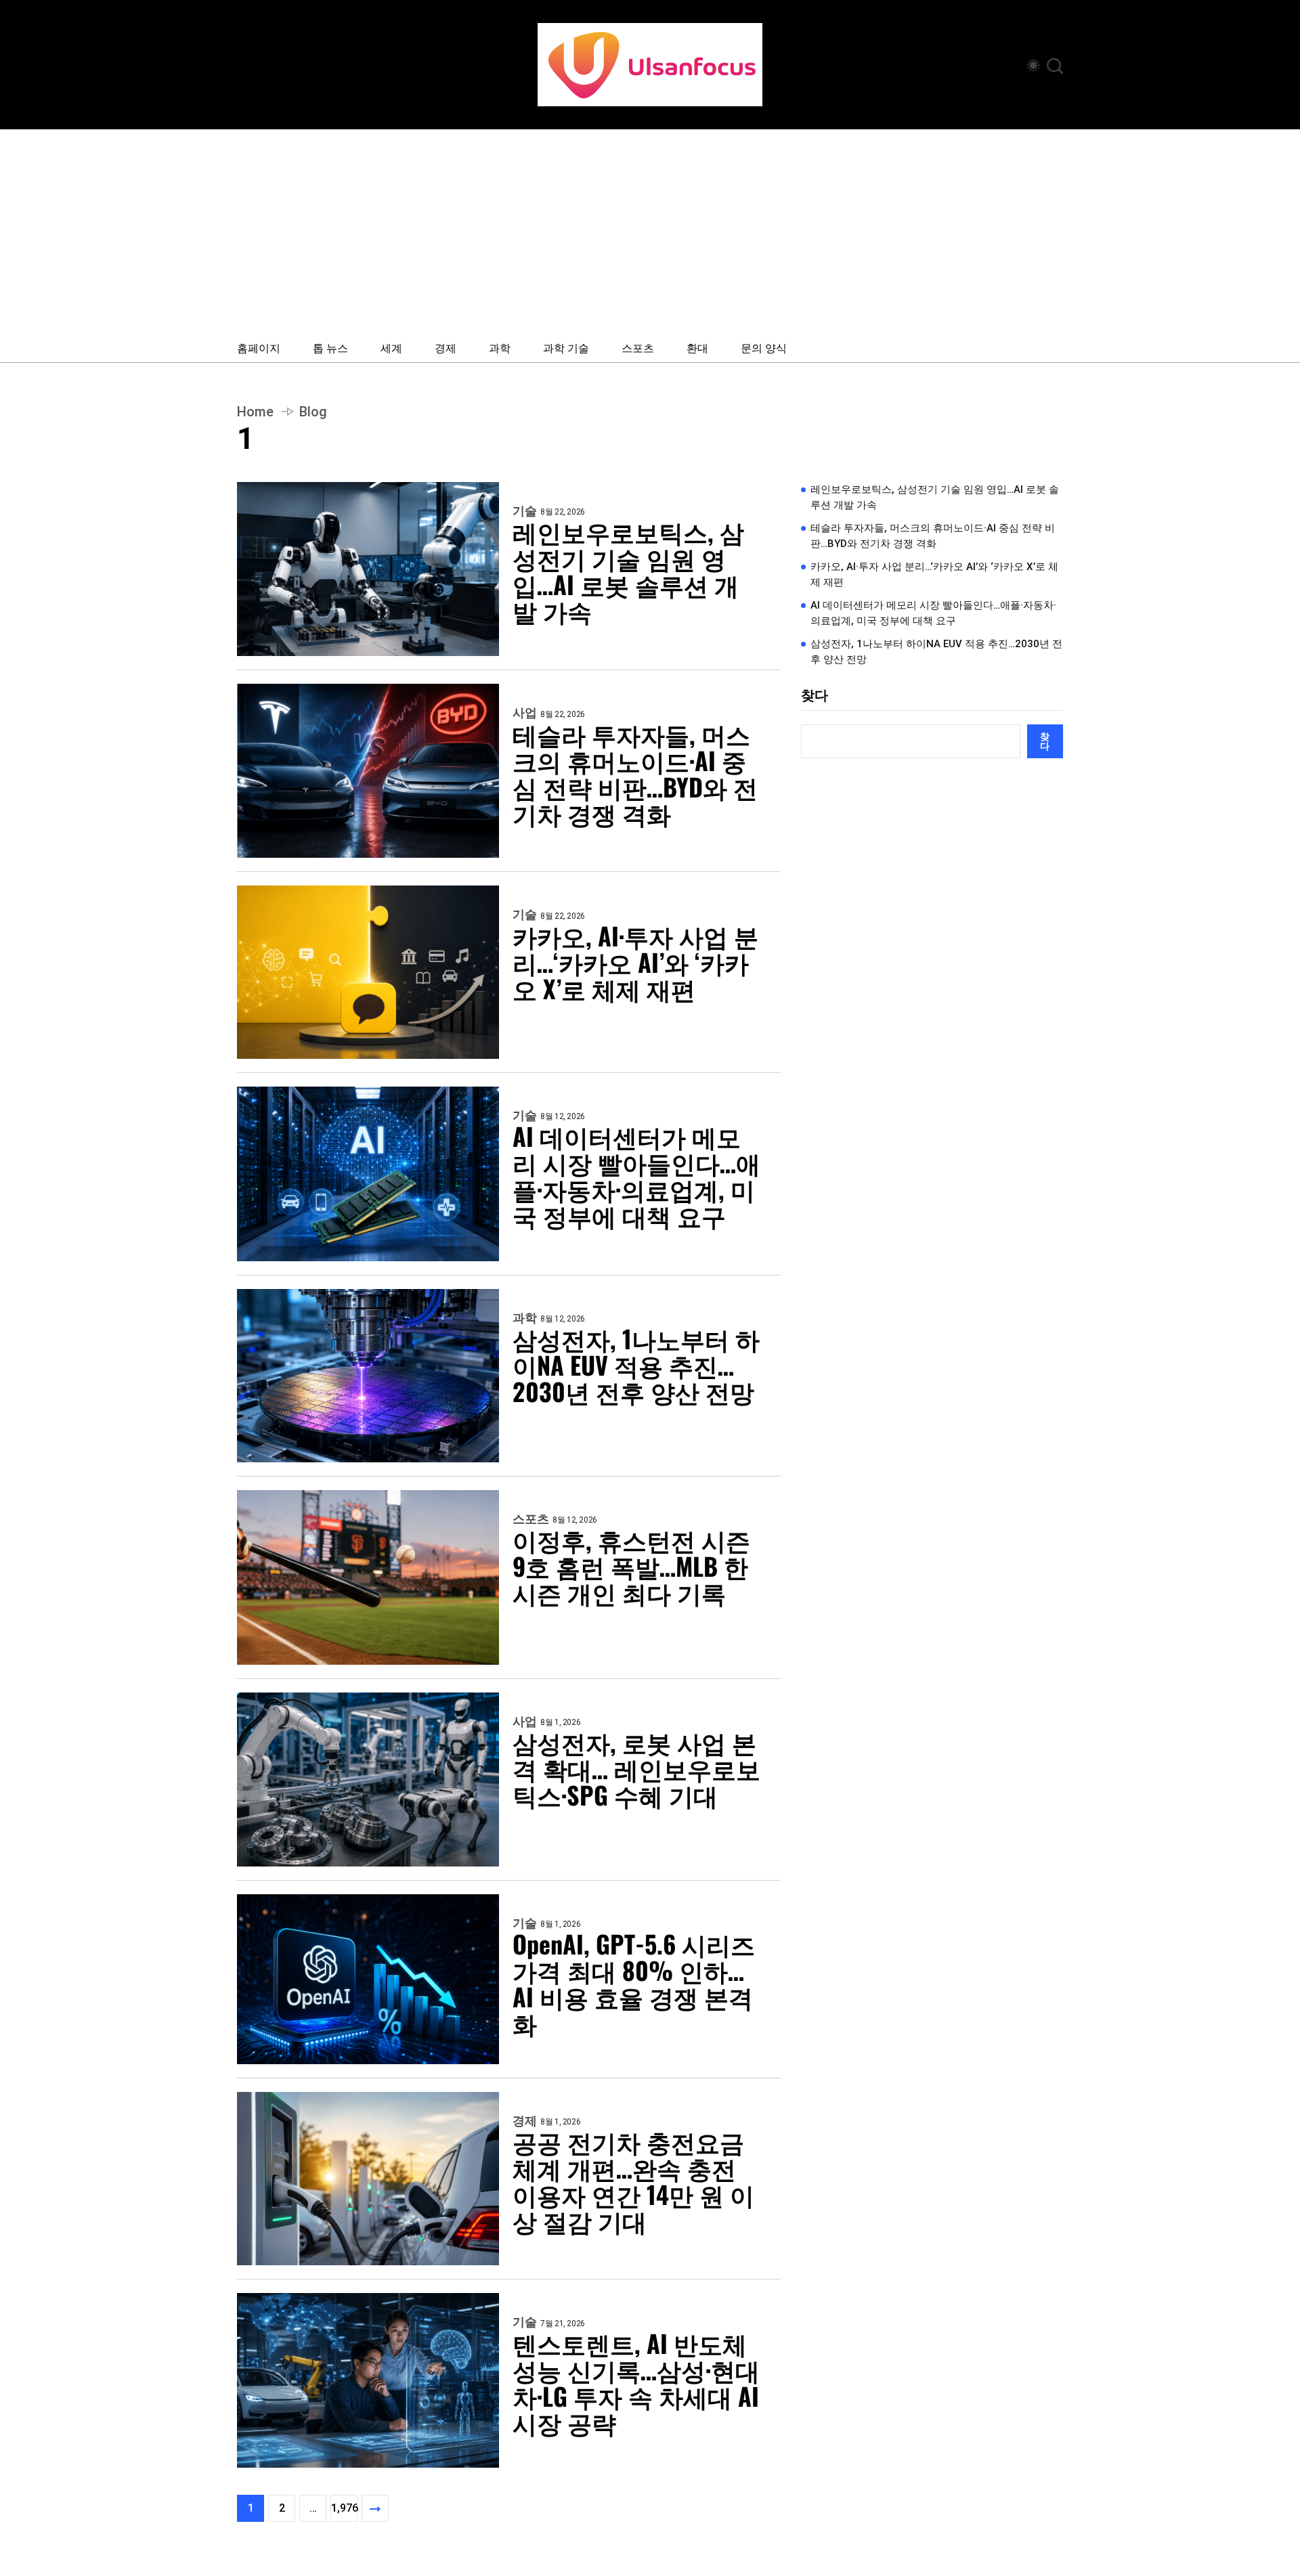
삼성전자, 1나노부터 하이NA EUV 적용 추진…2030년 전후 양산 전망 (636, 1365)
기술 (525, 511)
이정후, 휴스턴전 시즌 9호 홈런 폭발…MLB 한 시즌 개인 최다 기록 (631, 1566)
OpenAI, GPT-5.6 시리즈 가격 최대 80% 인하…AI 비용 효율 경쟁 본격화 (634, 1983)
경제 (446, 347)
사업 (525, 713)
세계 (391, 347)
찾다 (815, 695)
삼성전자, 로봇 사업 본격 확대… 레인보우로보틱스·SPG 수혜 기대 (636, 1768)
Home (255, 412)
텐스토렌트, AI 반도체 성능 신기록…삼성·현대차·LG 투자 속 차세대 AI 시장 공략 (636, 2382)
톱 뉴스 (330, 347)
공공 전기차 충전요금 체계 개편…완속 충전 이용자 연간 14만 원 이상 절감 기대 (633, 2181)
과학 (500, 347)
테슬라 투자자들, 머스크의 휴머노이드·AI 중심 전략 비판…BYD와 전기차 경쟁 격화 (635, 773)
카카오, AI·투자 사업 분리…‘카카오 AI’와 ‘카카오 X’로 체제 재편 (635, 962)
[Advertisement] (650, 231)
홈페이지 (259, 347)
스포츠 (638, 347)
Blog (313, 412)
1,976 (344, 2508)
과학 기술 (566, 347)
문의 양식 (764, 347)
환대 (697, 347)
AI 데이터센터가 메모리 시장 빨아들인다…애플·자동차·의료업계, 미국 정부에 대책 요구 (636, 1175)
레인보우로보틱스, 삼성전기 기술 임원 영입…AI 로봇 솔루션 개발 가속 (628, 571)
